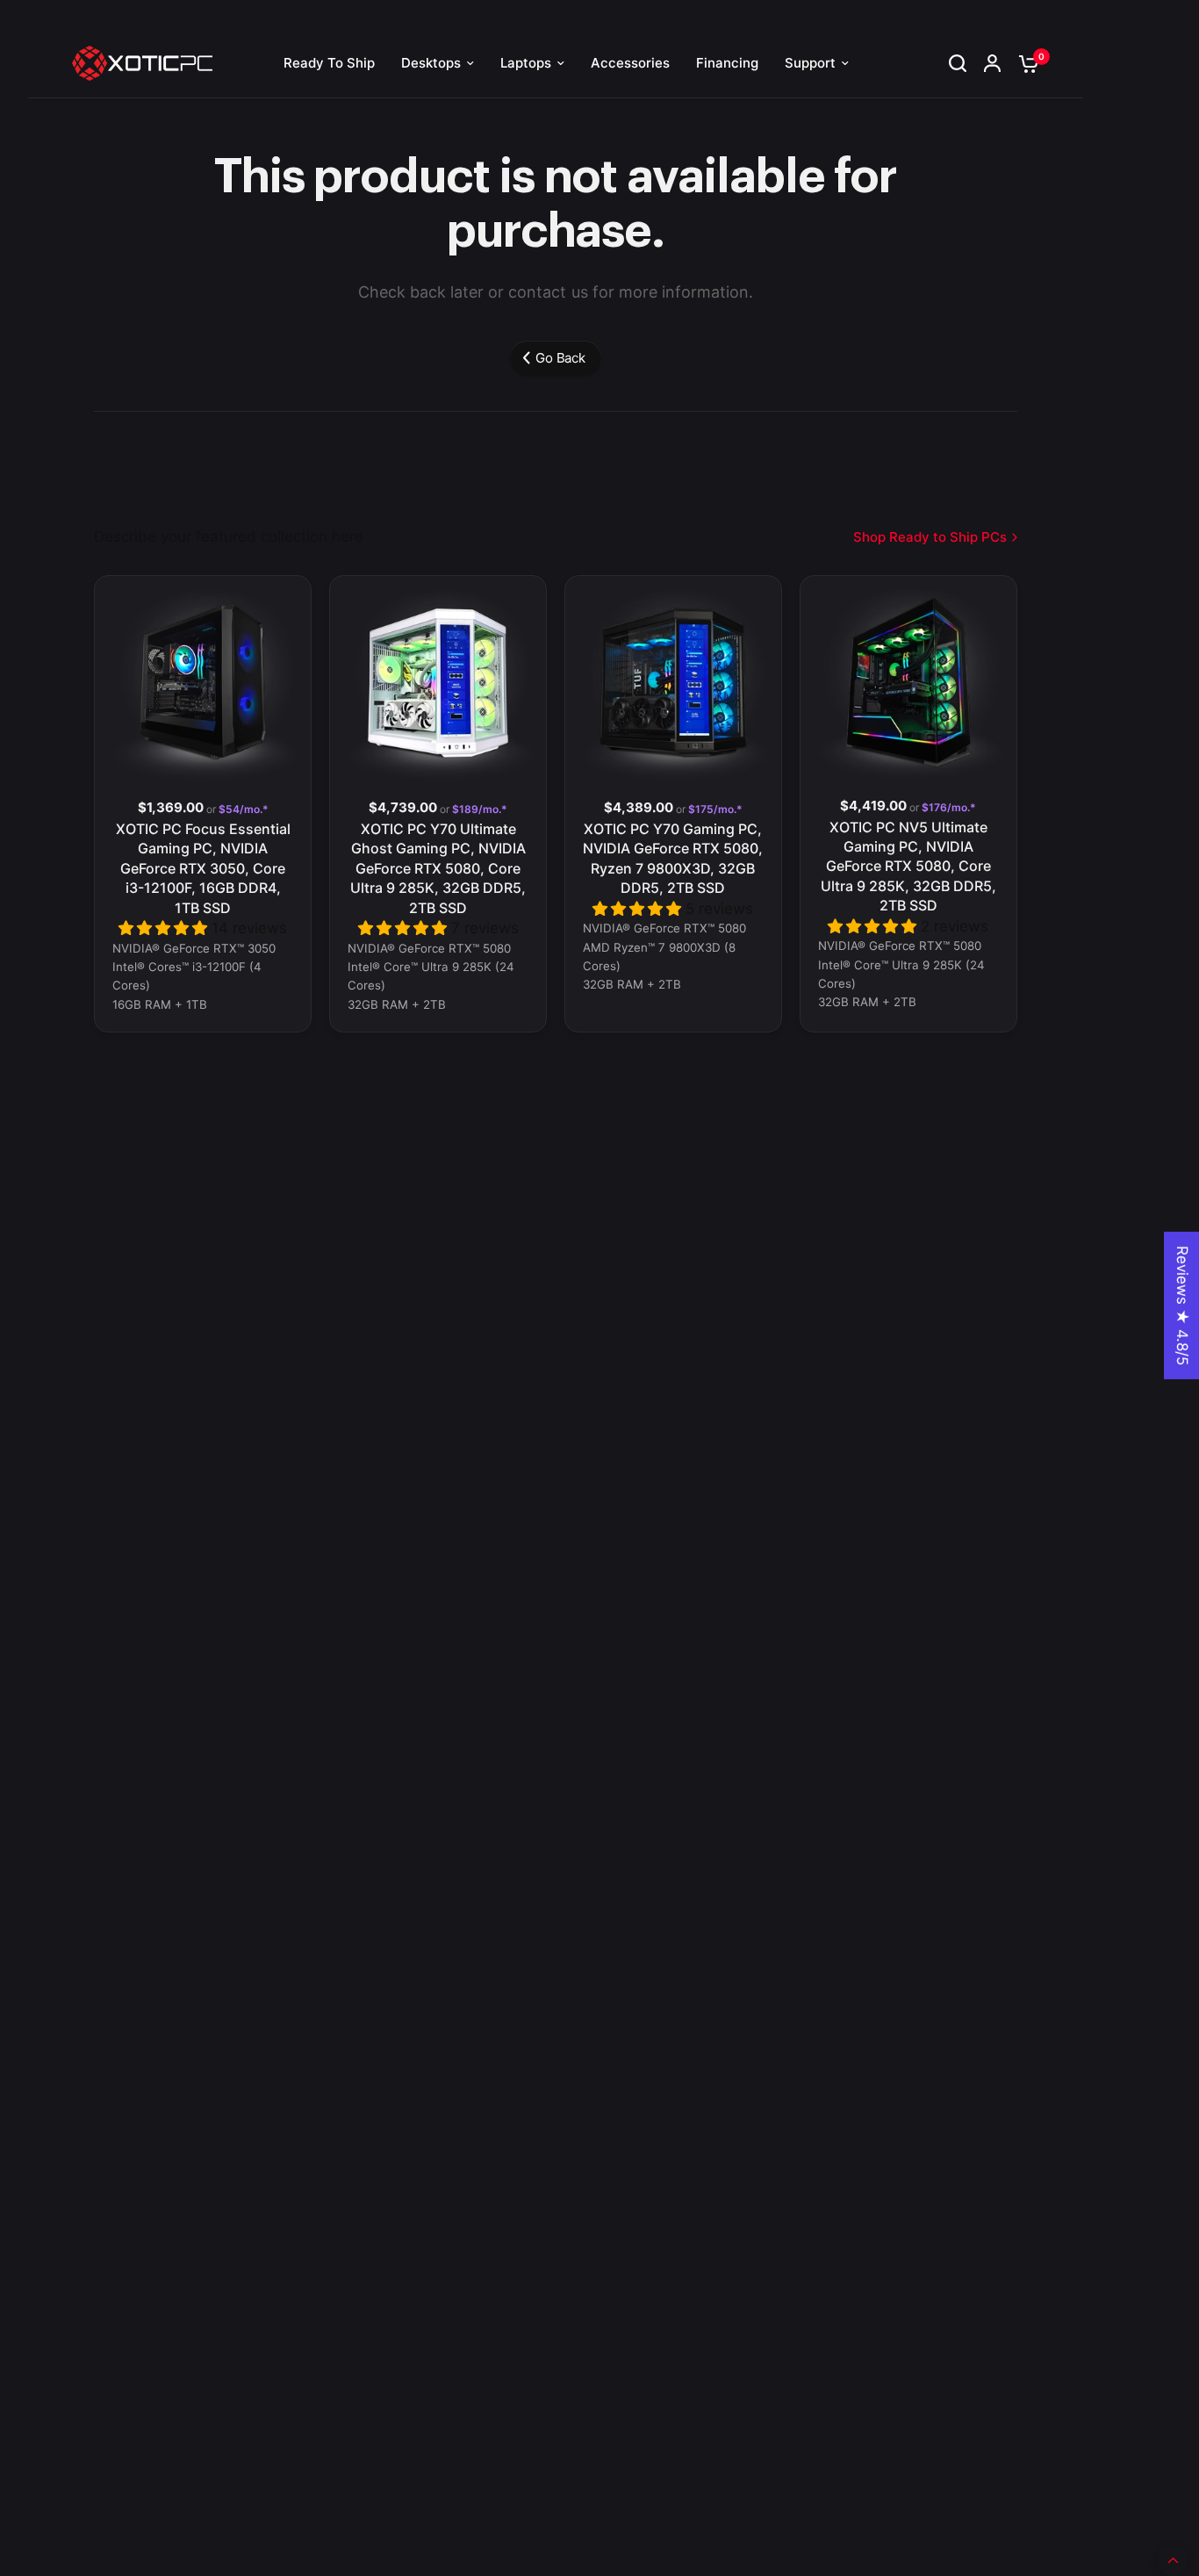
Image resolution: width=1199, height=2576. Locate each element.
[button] (165, 928)
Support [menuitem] (810, 63)
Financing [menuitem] (727, 63)
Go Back (560, 358)
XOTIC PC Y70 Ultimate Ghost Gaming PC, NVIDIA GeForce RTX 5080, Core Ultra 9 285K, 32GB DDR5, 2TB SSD (438, 868)
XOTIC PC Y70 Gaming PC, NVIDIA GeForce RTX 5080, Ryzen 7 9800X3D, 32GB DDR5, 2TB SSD (673, 858)
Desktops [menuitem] (431, 63)
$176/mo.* (948, 808)
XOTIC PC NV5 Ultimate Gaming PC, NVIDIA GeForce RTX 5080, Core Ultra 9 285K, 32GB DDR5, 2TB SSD (908, 867)
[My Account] (992, 63)
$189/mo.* (478, 809)
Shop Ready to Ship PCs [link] (930, 537)
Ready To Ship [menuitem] (329, 63)
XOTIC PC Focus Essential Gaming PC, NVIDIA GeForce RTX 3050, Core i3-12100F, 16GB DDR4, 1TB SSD (203, 868)
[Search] (958, 63)
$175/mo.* (714, 809)
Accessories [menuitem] (630, 63)
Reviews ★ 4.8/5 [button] (1182, 1306)
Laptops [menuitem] (526, 63)
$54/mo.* (242, 809)
